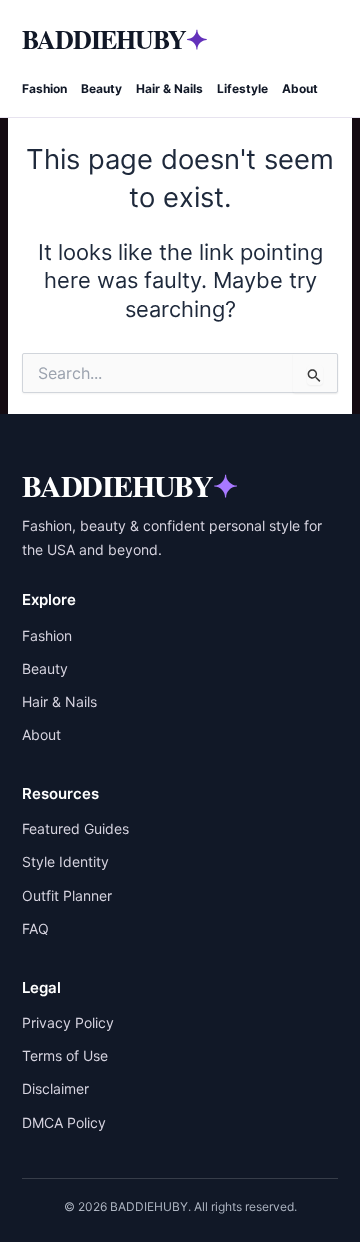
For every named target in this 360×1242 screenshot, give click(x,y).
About (300, 88)
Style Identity (65, 861)
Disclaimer (55, 1088)
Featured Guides (75, 828)
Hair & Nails (169, 88)
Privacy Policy (68, 1022)
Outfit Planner (67, 895)
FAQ (35, 928)
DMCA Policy (64, 1122)
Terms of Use (65, 1055)
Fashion (44, 88)
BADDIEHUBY (114, 39)
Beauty (101, 88)
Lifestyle (242, 88)
